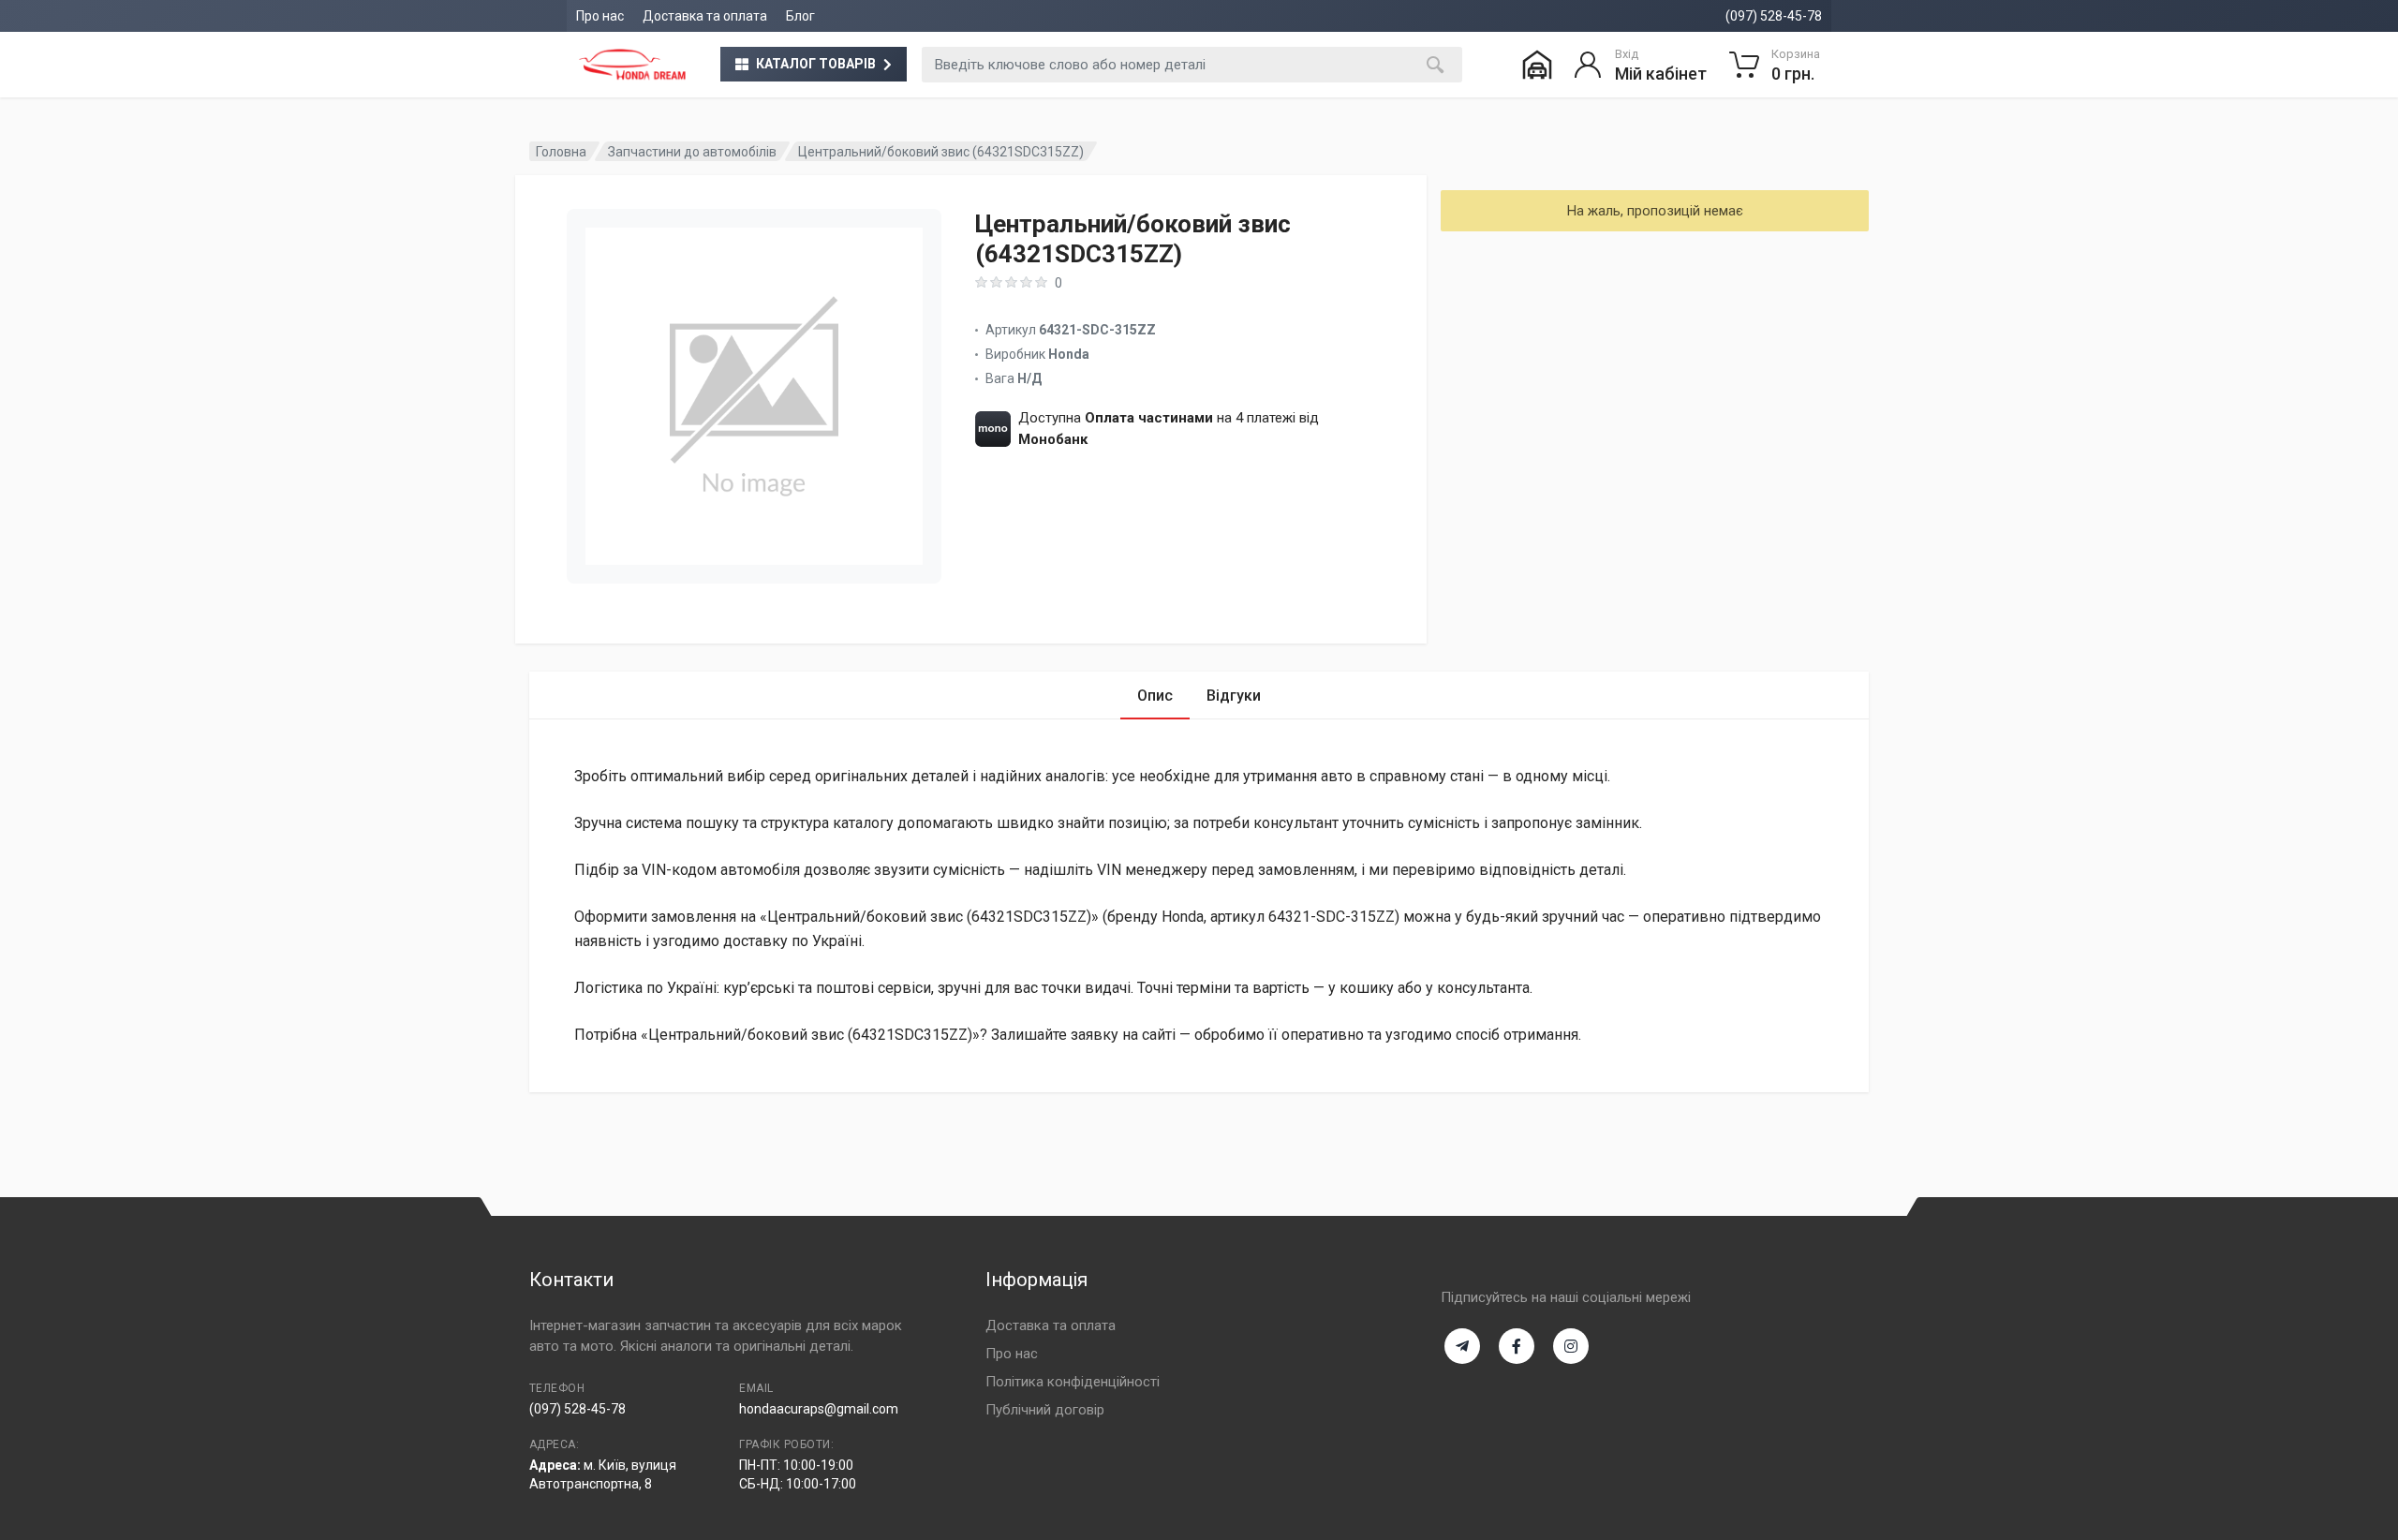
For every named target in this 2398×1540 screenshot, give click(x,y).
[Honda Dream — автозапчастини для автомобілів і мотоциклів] (632, 65)
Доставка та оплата (705, 16)
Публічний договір (1045, 1410)
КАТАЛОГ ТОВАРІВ (816, 64)
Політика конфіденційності (1073, 1382)
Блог (800, 16)
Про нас (600, 16)
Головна (561, 152)
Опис (1155, 696)
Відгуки (1234, 696)
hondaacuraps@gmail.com (819, 1409)
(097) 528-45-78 (1774, 16)
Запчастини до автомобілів (692, 152)
